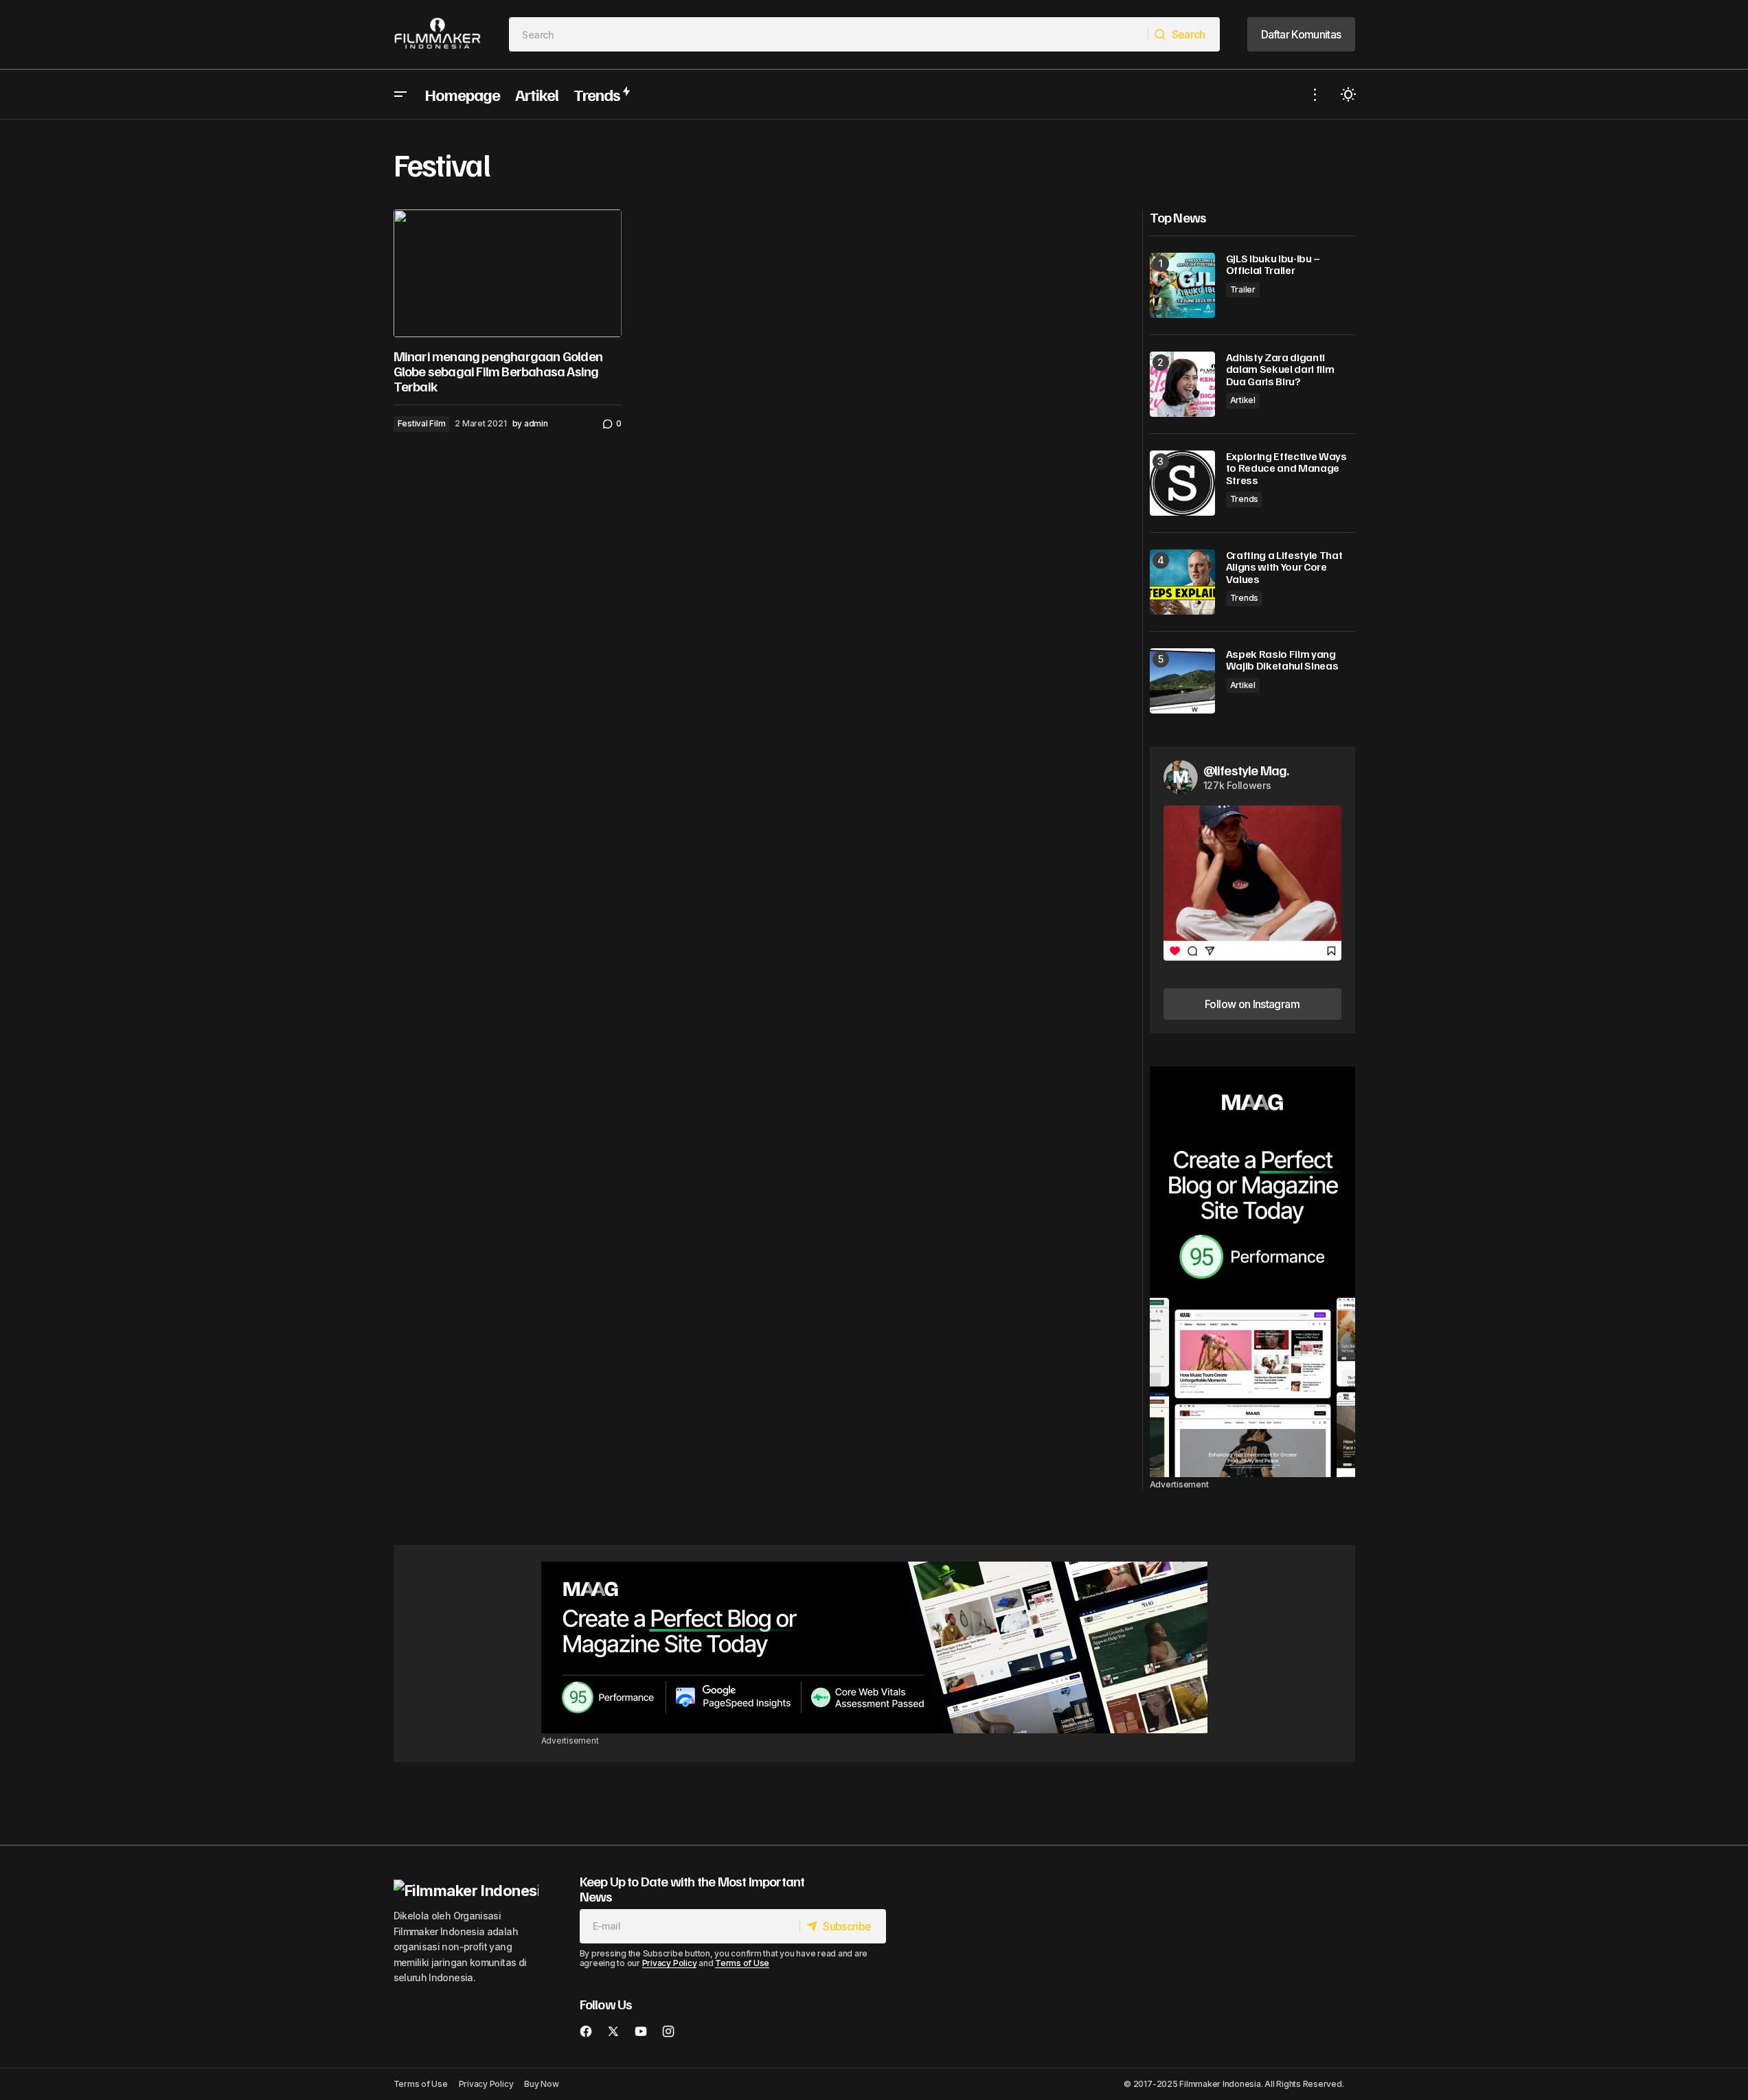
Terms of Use (742, 1963)
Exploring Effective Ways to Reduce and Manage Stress (1286, 469)
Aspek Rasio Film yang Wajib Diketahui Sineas (1282, 660)
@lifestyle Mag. (1246, 770)
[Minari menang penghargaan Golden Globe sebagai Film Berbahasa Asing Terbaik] (508, 274)
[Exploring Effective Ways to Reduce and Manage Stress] (1182, 483)
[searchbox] (829, 34)
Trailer (1243, 289)
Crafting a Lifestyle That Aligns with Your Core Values (1284, 568)
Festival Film (422, 423)
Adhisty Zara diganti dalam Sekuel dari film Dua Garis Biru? (1280, 370)
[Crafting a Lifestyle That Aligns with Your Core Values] (1182, 582)
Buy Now (541, 2084)
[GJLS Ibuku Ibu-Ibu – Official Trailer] (1182, 285)
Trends (1245, 499)
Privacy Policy (670, 1963)
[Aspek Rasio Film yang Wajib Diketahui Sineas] (1182, 681)
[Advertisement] (1252, 1272)
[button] (400, 94)
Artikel (1243, 400)
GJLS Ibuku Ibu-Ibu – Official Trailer (1273, 265)
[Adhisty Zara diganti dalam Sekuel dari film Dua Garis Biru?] (1182, 384)
